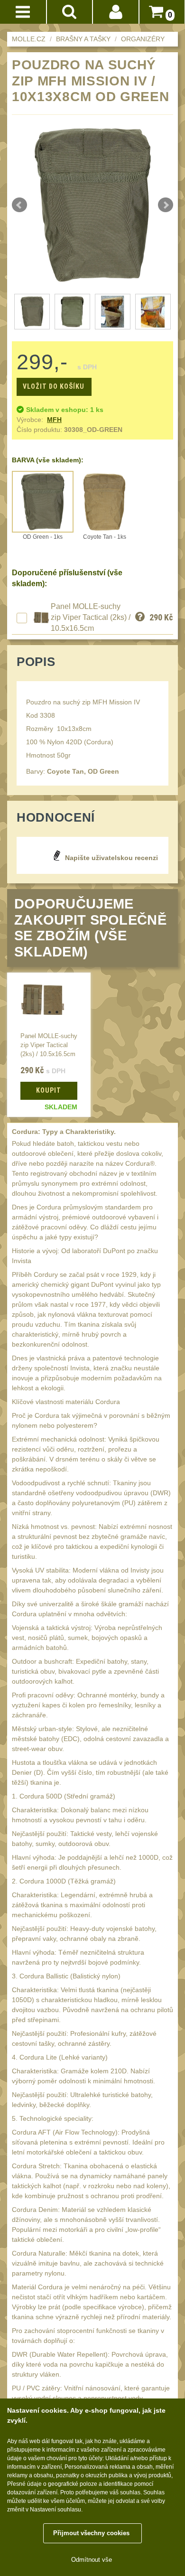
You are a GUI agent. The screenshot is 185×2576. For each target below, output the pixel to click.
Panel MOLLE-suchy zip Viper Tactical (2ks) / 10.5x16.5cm (91, 618)
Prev (19, 205)
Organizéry (143, 39)
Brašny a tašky (83, 39)
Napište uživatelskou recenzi (111, 858)
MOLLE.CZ (29, 39)
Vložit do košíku (54, 386)
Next (166, 205)
